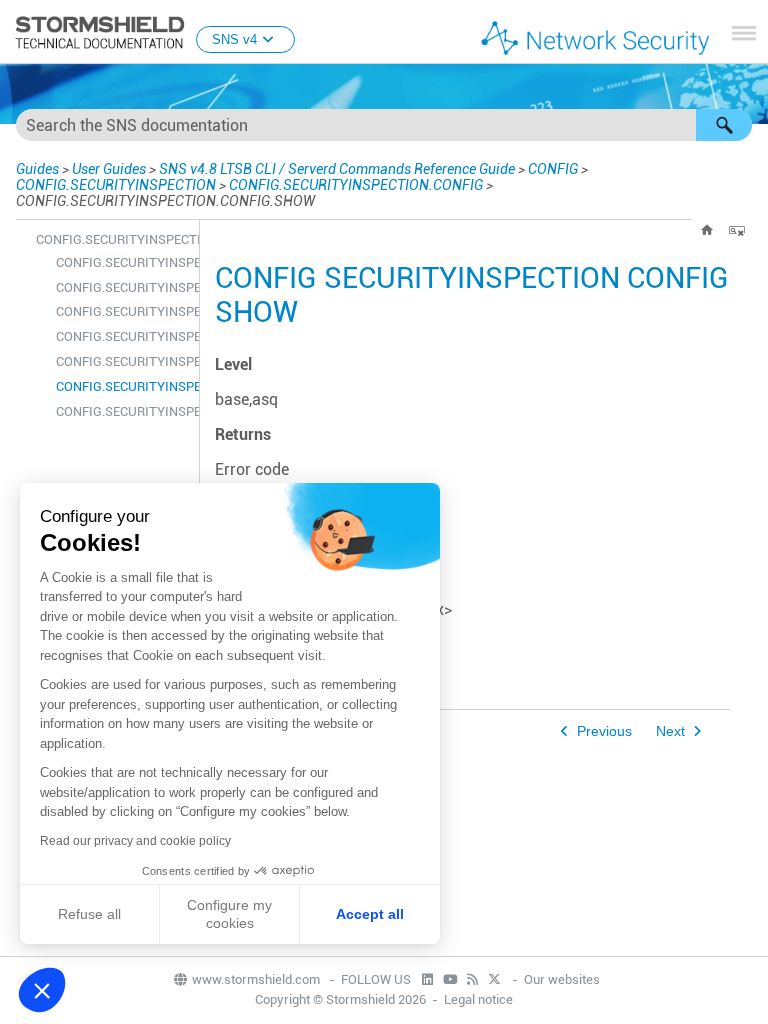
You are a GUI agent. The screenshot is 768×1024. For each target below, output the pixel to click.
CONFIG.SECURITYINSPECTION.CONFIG (356, 185)
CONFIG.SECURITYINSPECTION (116, 185)
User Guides (109, 169)
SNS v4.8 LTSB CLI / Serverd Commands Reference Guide (337, 169)
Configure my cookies (229, 914)
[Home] (707, 230)
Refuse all (89, 914)
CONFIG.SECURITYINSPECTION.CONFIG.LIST (122, 336)
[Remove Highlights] (737, 230)
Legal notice (478, 999)
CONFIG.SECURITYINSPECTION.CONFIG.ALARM (122, 262)
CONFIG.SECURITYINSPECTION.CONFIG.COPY (122, 287)
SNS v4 (234, 39)
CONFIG (553, 169)
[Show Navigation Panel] (744, 33)
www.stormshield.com (257, 979)
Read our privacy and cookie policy (135, 841)
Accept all (370, 914)
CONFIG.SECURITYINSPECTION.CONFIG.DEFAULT (122, 311)
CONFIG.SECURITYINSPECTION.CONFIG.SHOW (122, 386)
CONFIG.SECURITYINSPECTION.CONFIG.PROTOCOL (122, 361)
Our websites (562, 979)
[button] (724, 125)
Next (670, 731)
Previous (604, 731)
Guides (37, 169)
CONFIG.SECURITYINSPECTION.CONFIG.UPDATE (122, 411)
